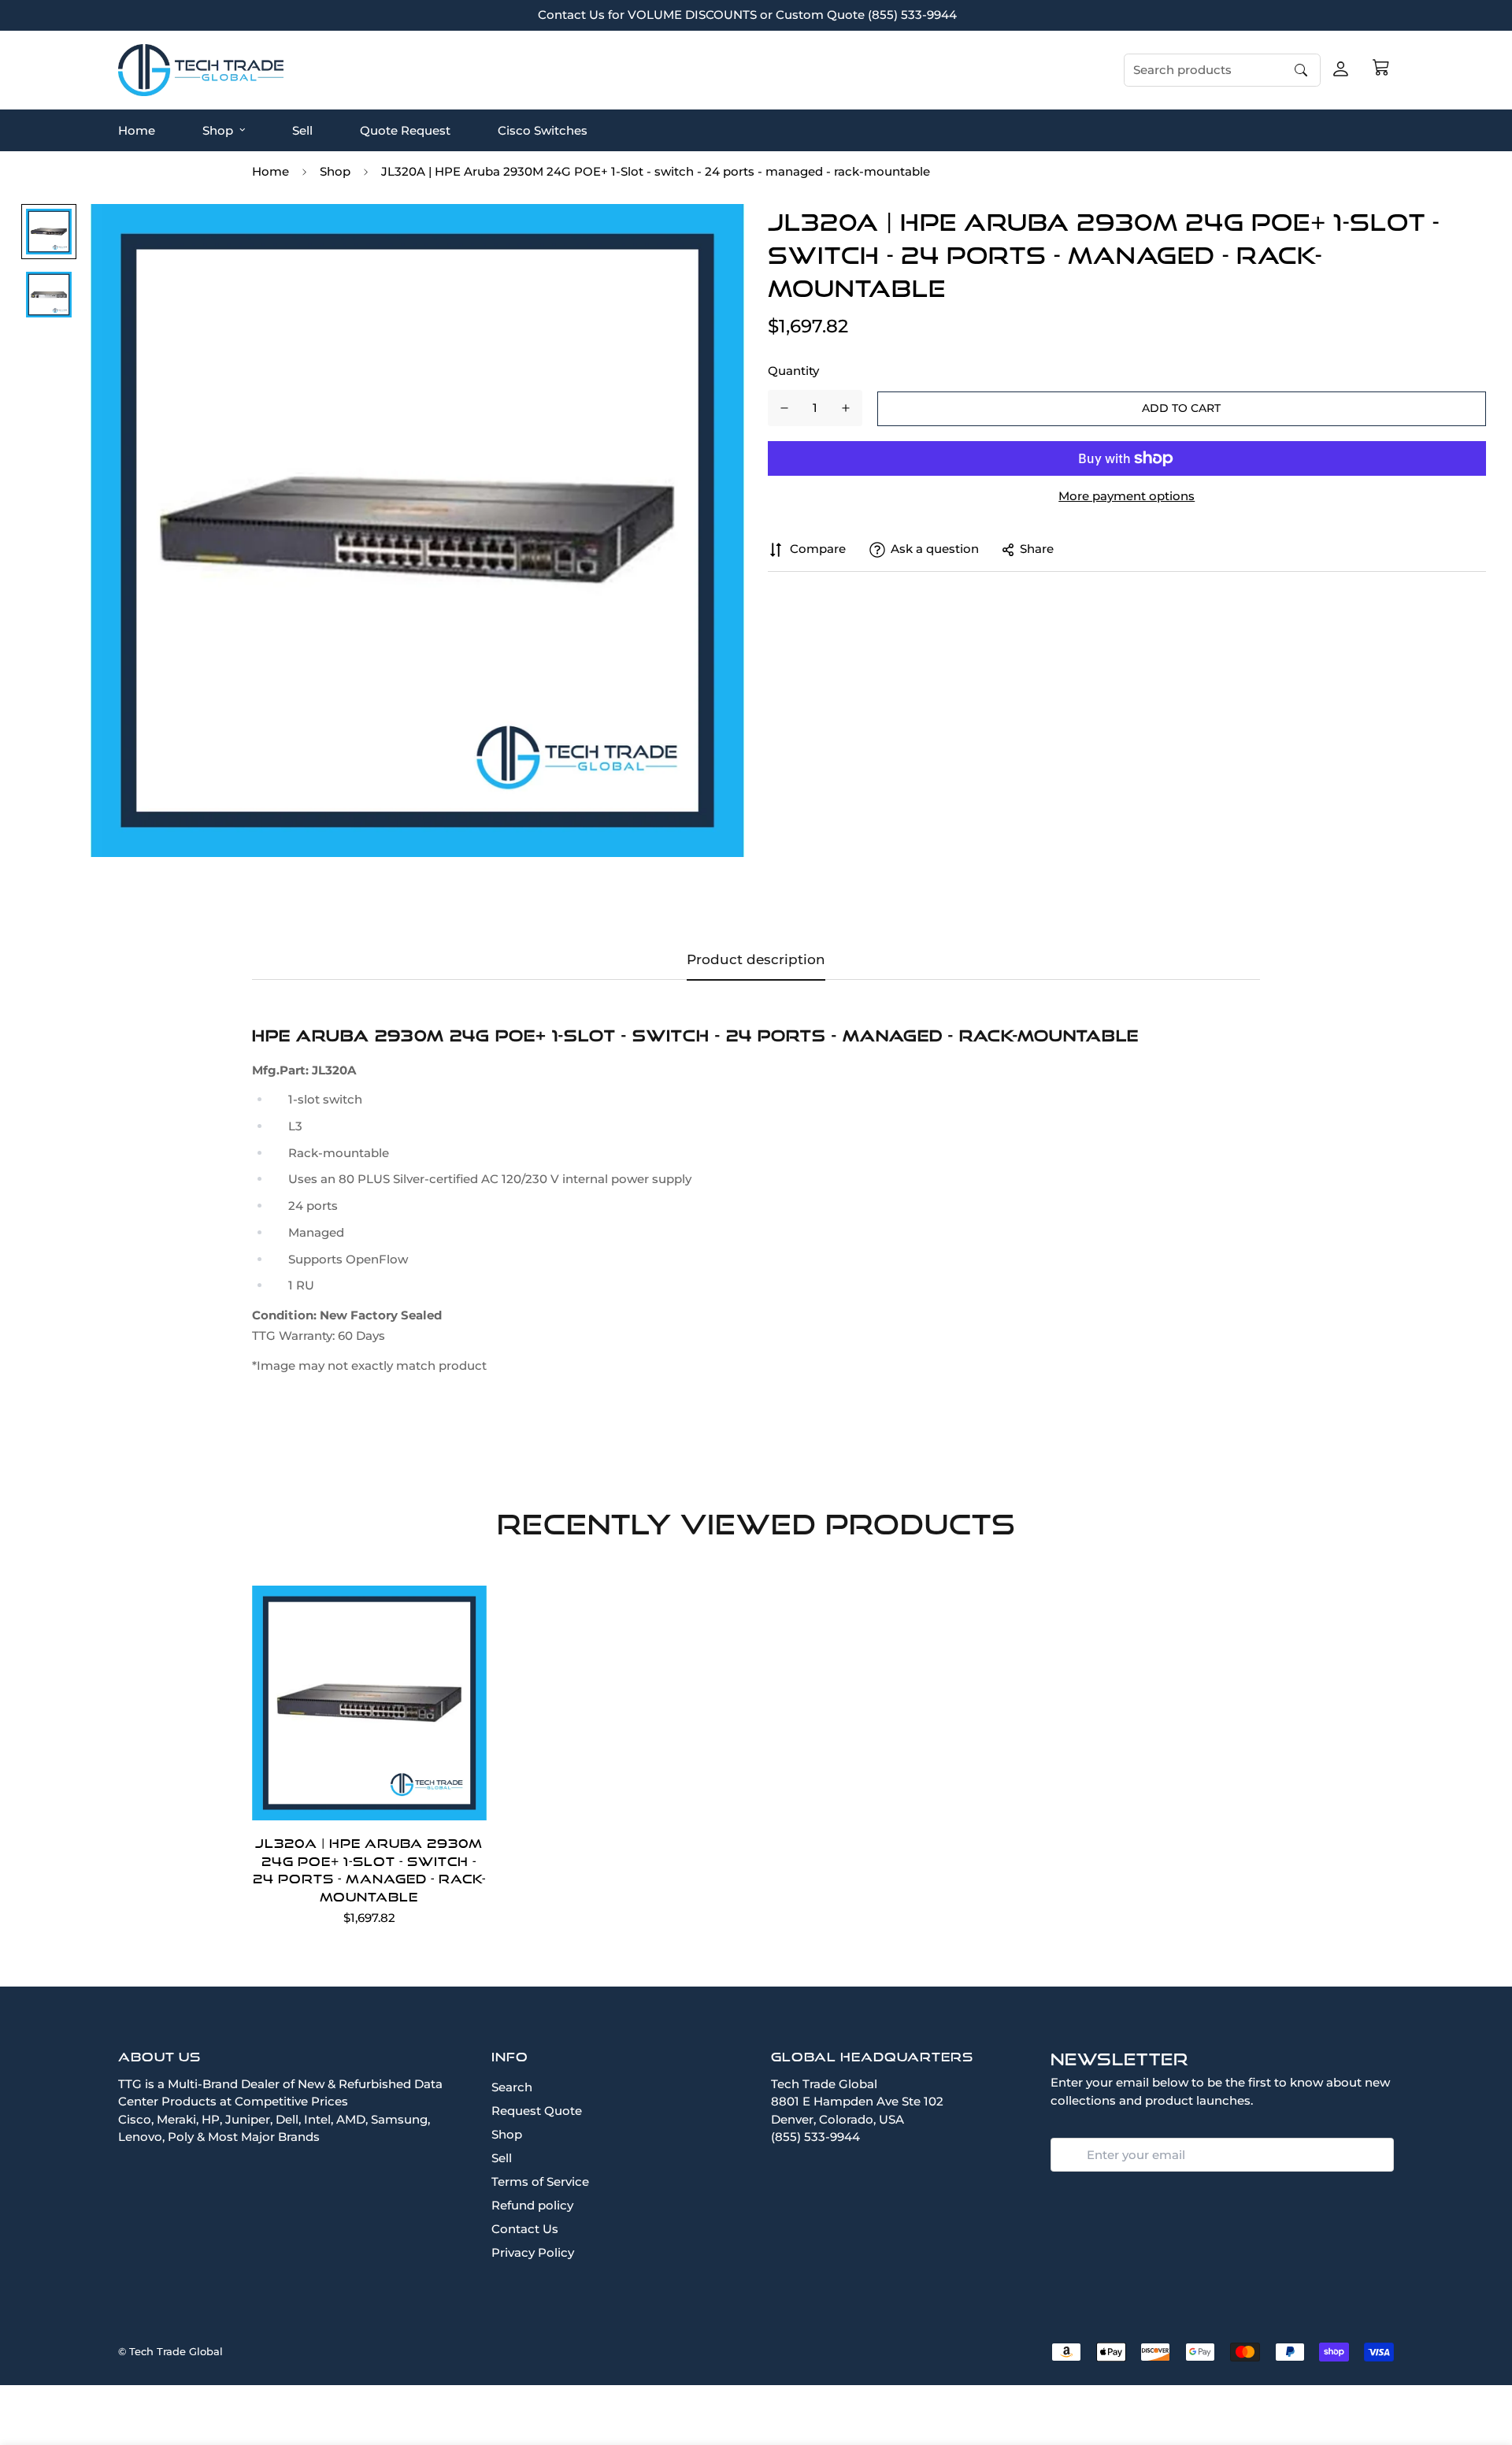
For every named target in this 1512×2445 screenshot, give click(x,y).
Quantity (793, 371)
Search (512, 2087)
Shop (218, 130)
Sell (302, 130)
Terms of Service (540, 2182)
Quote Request (405, 130)
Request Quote (537, 2111)
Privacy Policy (533, 2252)
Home (137, 130)
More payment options (1127, 496)
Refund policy (532, 2205)
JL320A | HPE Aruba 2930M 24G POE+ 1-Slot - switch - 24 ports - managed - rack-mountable (369, 1870)
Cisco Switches (543, 130)
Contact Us (525, 2229)
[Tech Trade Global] (201, 70)
